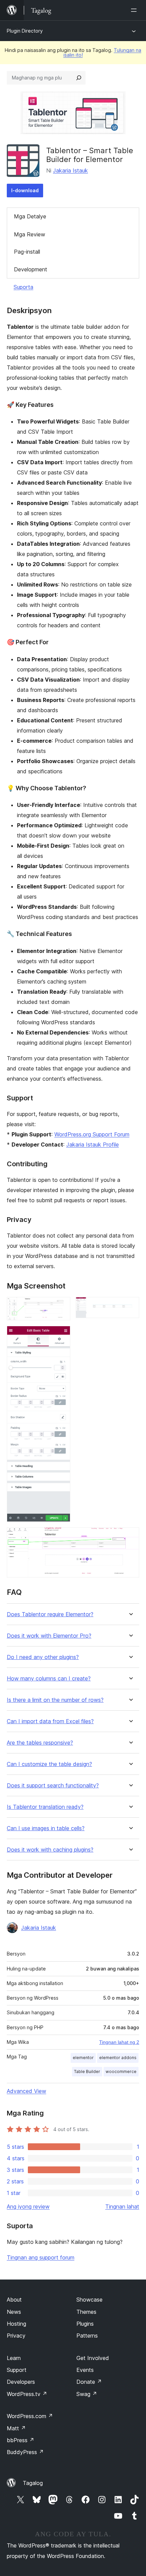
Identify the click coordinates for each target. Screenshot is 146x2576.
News (14, 2312)
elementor (83, 2058)
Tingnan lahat (122, 2206)
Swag (87, 2394)
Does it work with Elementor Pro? (49, 1636)
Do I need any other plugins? (43, 1657)
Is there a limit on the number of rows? (55, 1700)
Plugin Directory (25, 31)
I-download (25, 190)
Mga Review (30, 234)
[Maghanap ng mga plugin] (79, 78)
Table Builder (87, 2071)
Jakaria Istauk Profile (93, 1145)
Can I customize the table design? (49, 1764)
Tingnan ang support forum (41, 2257)
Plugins (85, 2324)
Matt (16, 2428)
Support (17, 2370)
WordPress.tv (27, 2394)
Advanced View (26, 2091)
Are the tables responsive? (40, 1743)
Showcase (89, 2300)
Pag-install (27, 252)
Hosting (16, 2324)
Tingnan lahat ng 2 (119, 2042)
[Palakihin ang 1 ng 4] (61, 1306)
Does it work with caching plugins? (50, 1850)
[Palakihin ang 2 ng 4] (130, 1306)
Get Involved (93, 2358)
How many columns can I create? (49, 1679)
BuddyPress (25, 2452)
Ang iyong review (28, 2206)
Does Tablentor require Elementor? (50, 1614)
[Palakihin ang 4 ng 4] (130, 1536)
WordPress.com (30, 2416)
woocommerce (121, 2071)
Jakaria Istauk (70, 170)
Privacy (16, 2336)
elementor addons (118, 2058)
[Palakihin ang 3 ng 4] (61, 1335)
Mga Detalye (30, 216)
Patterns (87, 2336)
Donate (89, 2382)
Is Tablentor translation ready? (45, 1807)
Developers (21, 2382)
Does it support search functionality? (53, 1786)
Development (31, 269)
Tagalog (33, 2483)
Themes (86, 2312)
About (14, 2300)
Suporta (23, 287)
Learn (14, 2358)
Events (85, 2370)
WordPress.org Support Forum (92, 1134)
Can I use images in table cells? (46, 1828)
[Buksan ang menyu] (135, 10)
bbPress (21, 2440)
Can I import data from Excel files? (50, 1721)
